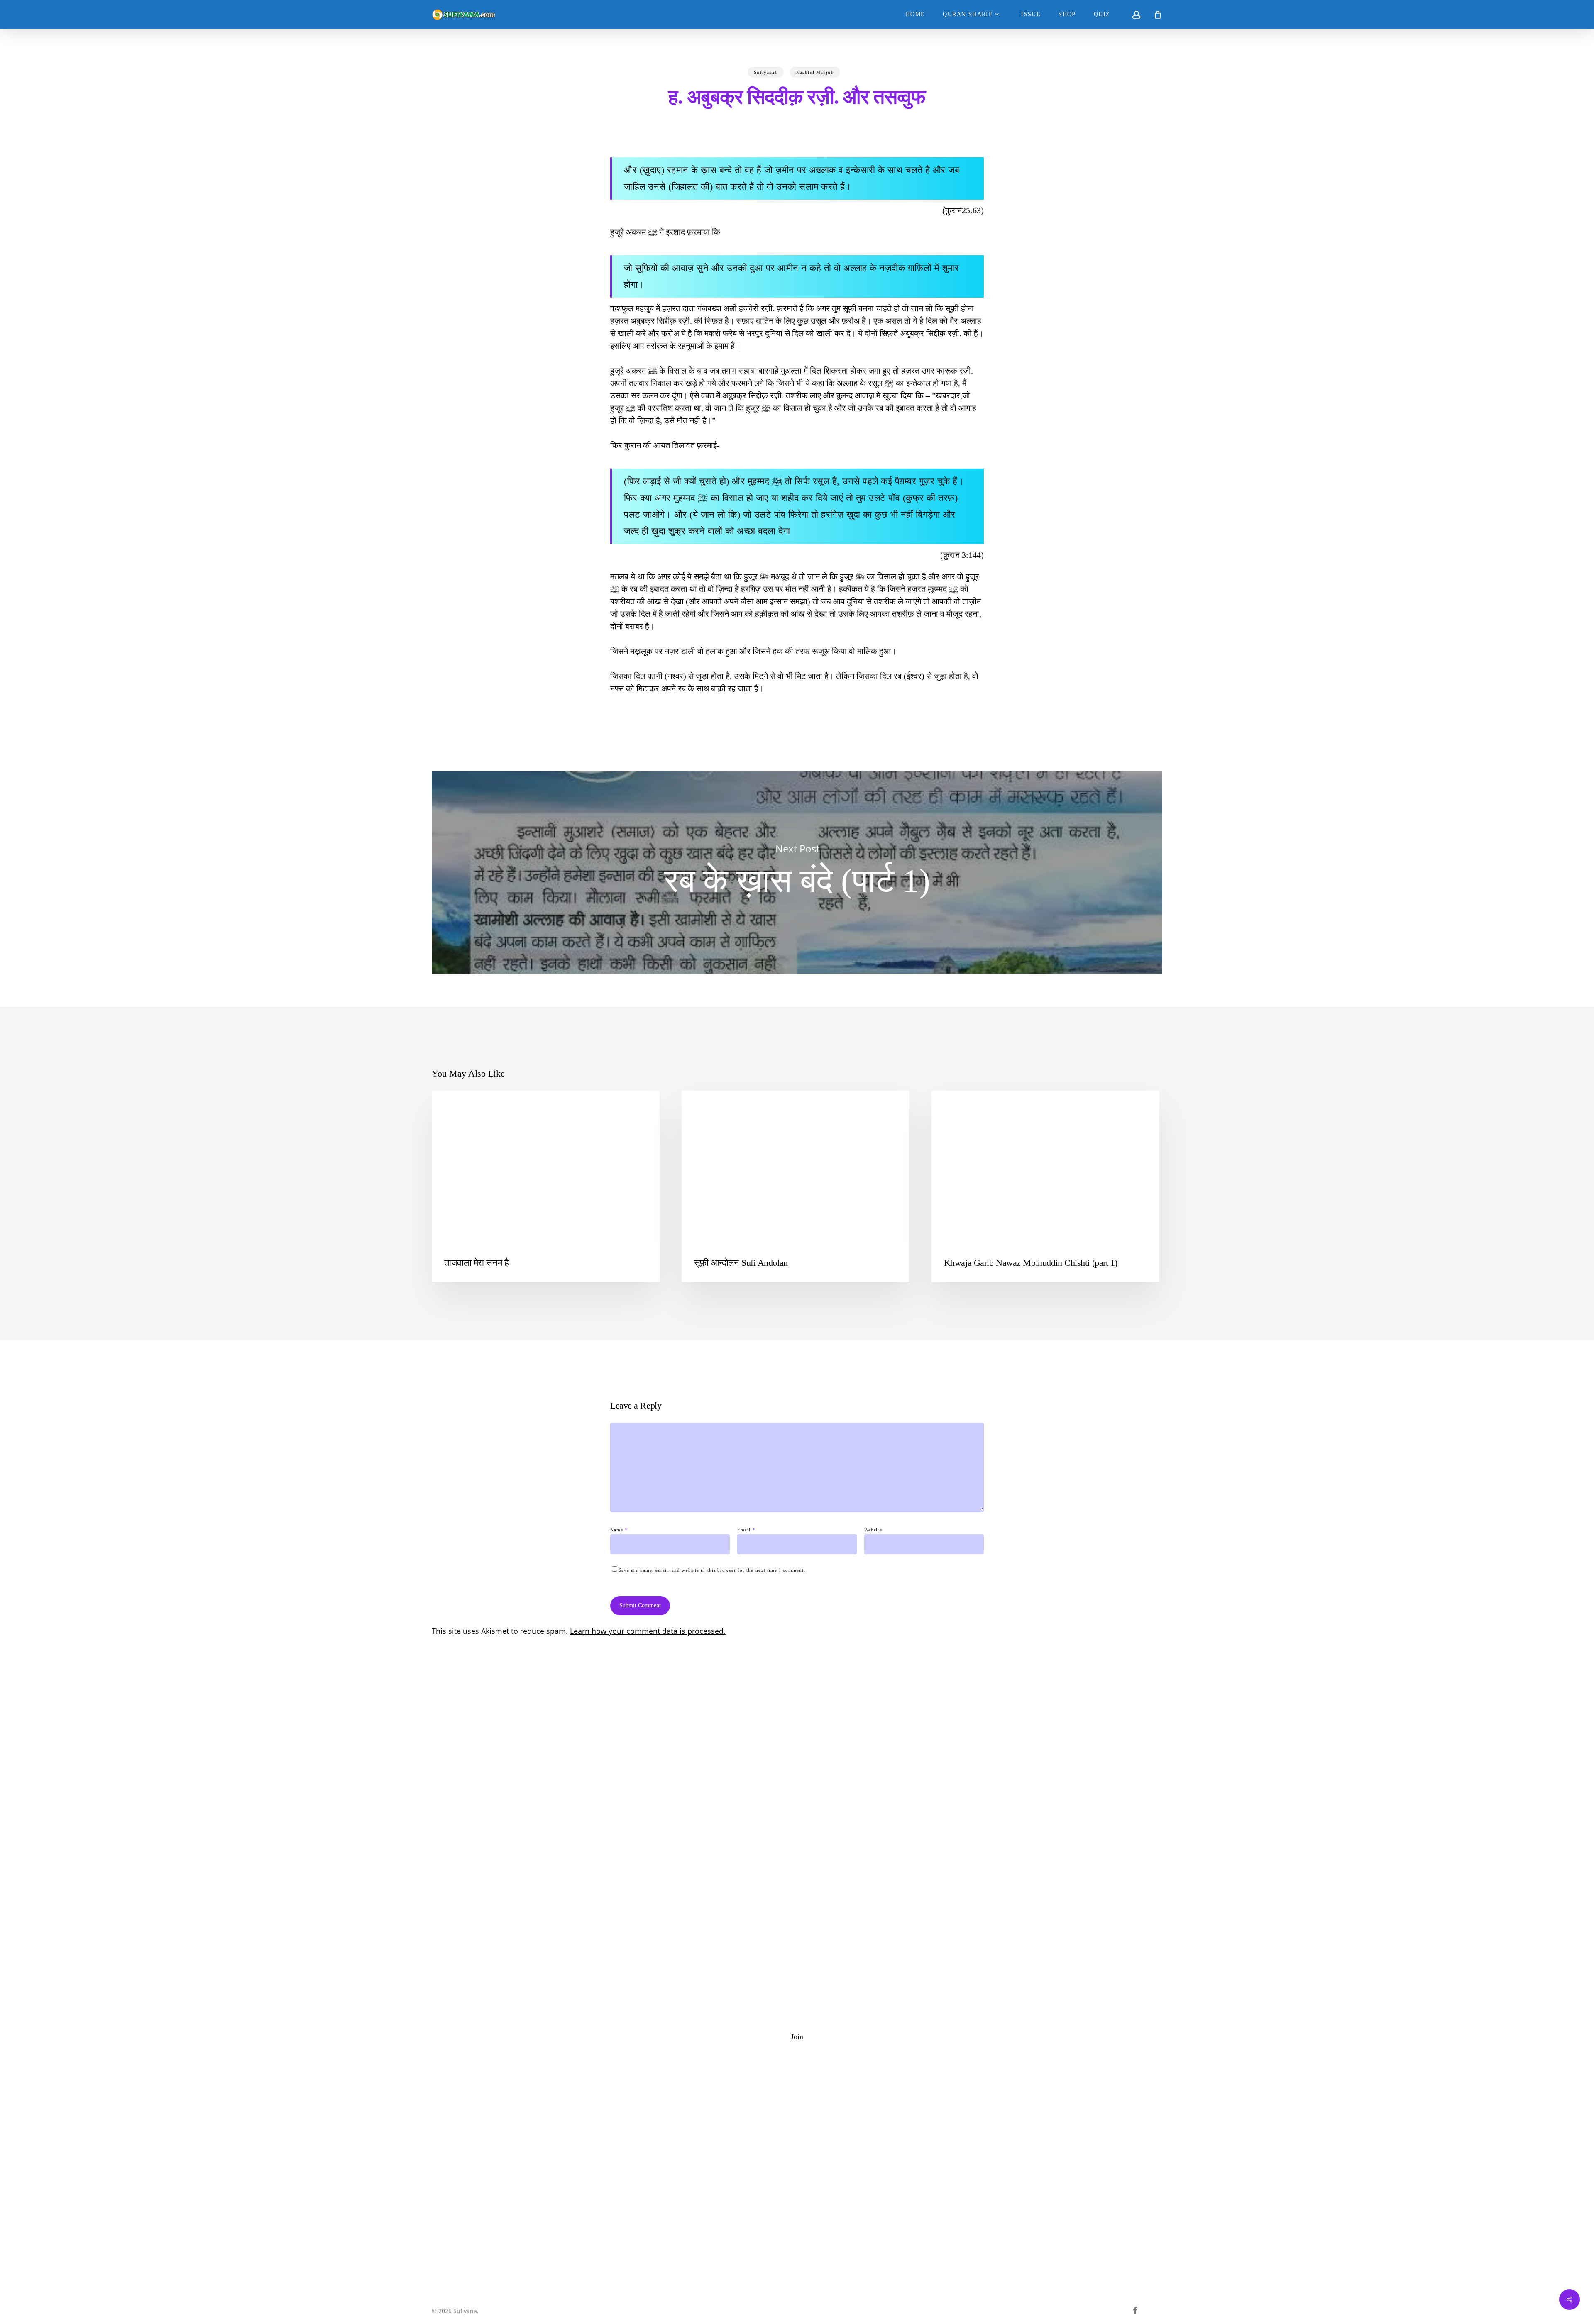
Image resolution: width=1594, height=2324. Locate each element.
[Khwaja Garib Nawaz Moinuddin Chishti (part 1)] (1045, 1186)
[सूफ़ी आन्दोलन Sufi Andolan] (796, 1186)
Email (746, 1530)
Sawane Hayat (964, 1104)
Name (619, 1530)
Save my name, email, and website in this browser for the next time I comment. (712, 1570)
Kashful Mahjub (815, 72)
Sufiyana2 (459, 1104)
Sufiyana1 (766, 72)
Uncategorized (716, 1104)
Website (873, 1530)
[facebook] (1135, 2310)
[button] (797, 2037)
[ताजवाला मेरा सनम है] (546, 1186)
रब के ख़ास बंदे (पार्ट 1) (797, 872)
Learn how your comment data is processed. (648, 1631)
